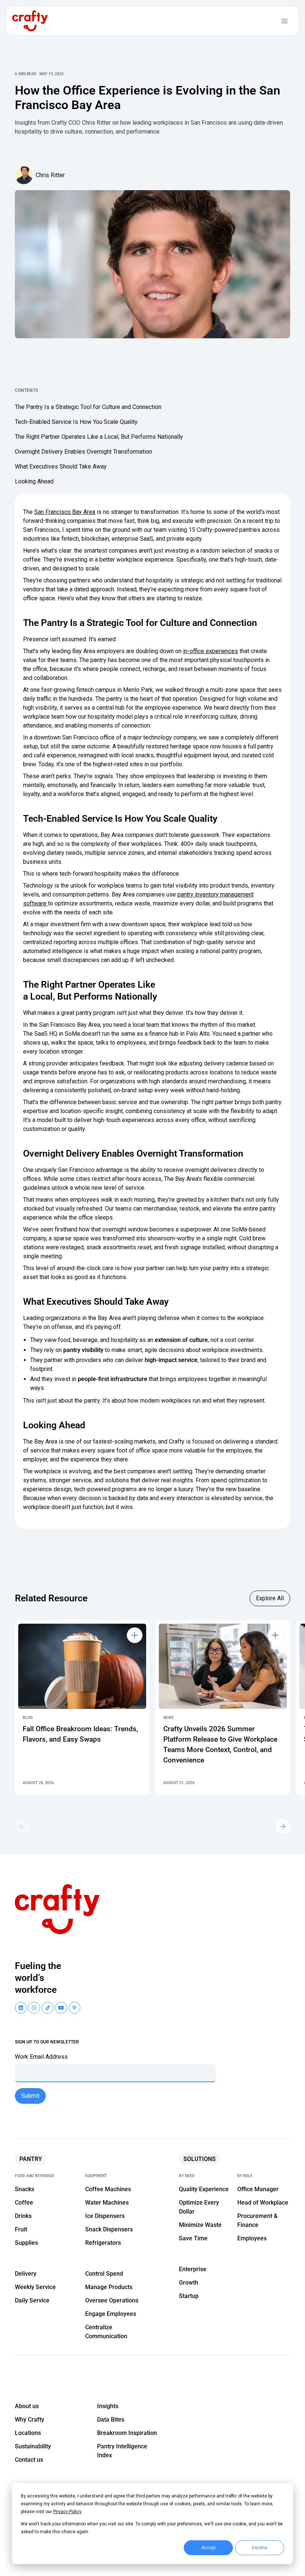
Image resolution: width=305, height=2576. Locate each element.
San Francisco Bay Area (65, 512)
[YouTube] (34, 2008)
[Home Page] (30, 21)
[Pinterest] (74, 2008)
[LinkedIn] (21, 2008)
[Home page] (61, 1909)
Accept (208, 2548)
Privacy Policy (67, 2512)
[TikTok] (48, 2008)
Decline (260, 2548)
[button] (283, 1826)
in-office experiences (211, 651)
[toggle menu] (285, 21)
